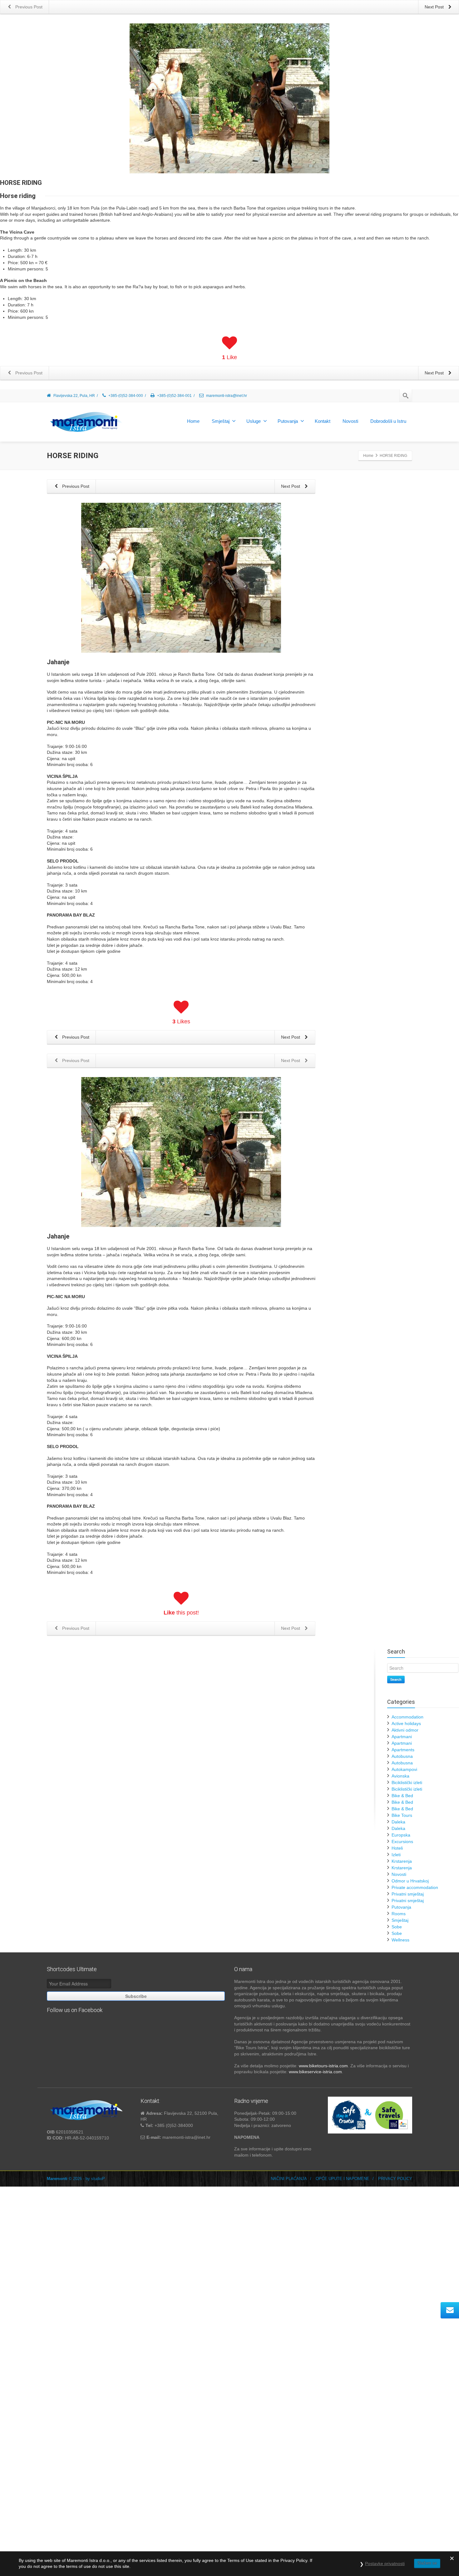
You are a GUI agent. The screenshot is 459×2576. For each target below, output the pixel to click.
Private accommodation (415, 1887)
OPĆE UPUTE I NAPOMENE (343, 2179)
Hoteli (397, 1848)
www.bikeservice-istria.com (315, 2072)
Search (396, 1679)
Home (193, 421)
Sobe (397, 1927)
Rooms (399, 1914)
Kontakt (323, 421)
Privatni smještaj (408, 1894)
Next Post (291, 486)
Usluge (254, 421)
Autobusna (402, 1756)
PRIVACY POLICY (395, 2179)
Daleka (398, 1822)
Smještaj (221, 421)
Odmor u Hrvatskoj (410, 1881)
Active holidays (406, 1723)
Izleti (396, 1855)
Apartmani (402, 1737)
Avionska (400, 1776)
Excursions (402, 1842)
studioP (98, 2179)
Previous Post (75, 486)
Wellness (400, 1940)
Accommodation (407, 1717)
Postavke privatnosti (385, 2564)
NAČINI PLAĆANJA (289, 2179)
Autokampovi (404, 1769)
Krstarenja (402, 1861)
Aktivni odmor (405, 1730)
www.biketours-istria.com (323, 2066)
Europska (401, 1835)
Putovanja (288, 421)
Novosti (350, 421)
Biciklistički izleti (407, 1782)
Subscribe (136, 1996)
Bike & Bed (402, 1796)
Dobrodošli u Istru (388, 421)
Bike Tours (402, 1815)
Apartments (403, 1750)
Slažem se (427, 2563)
